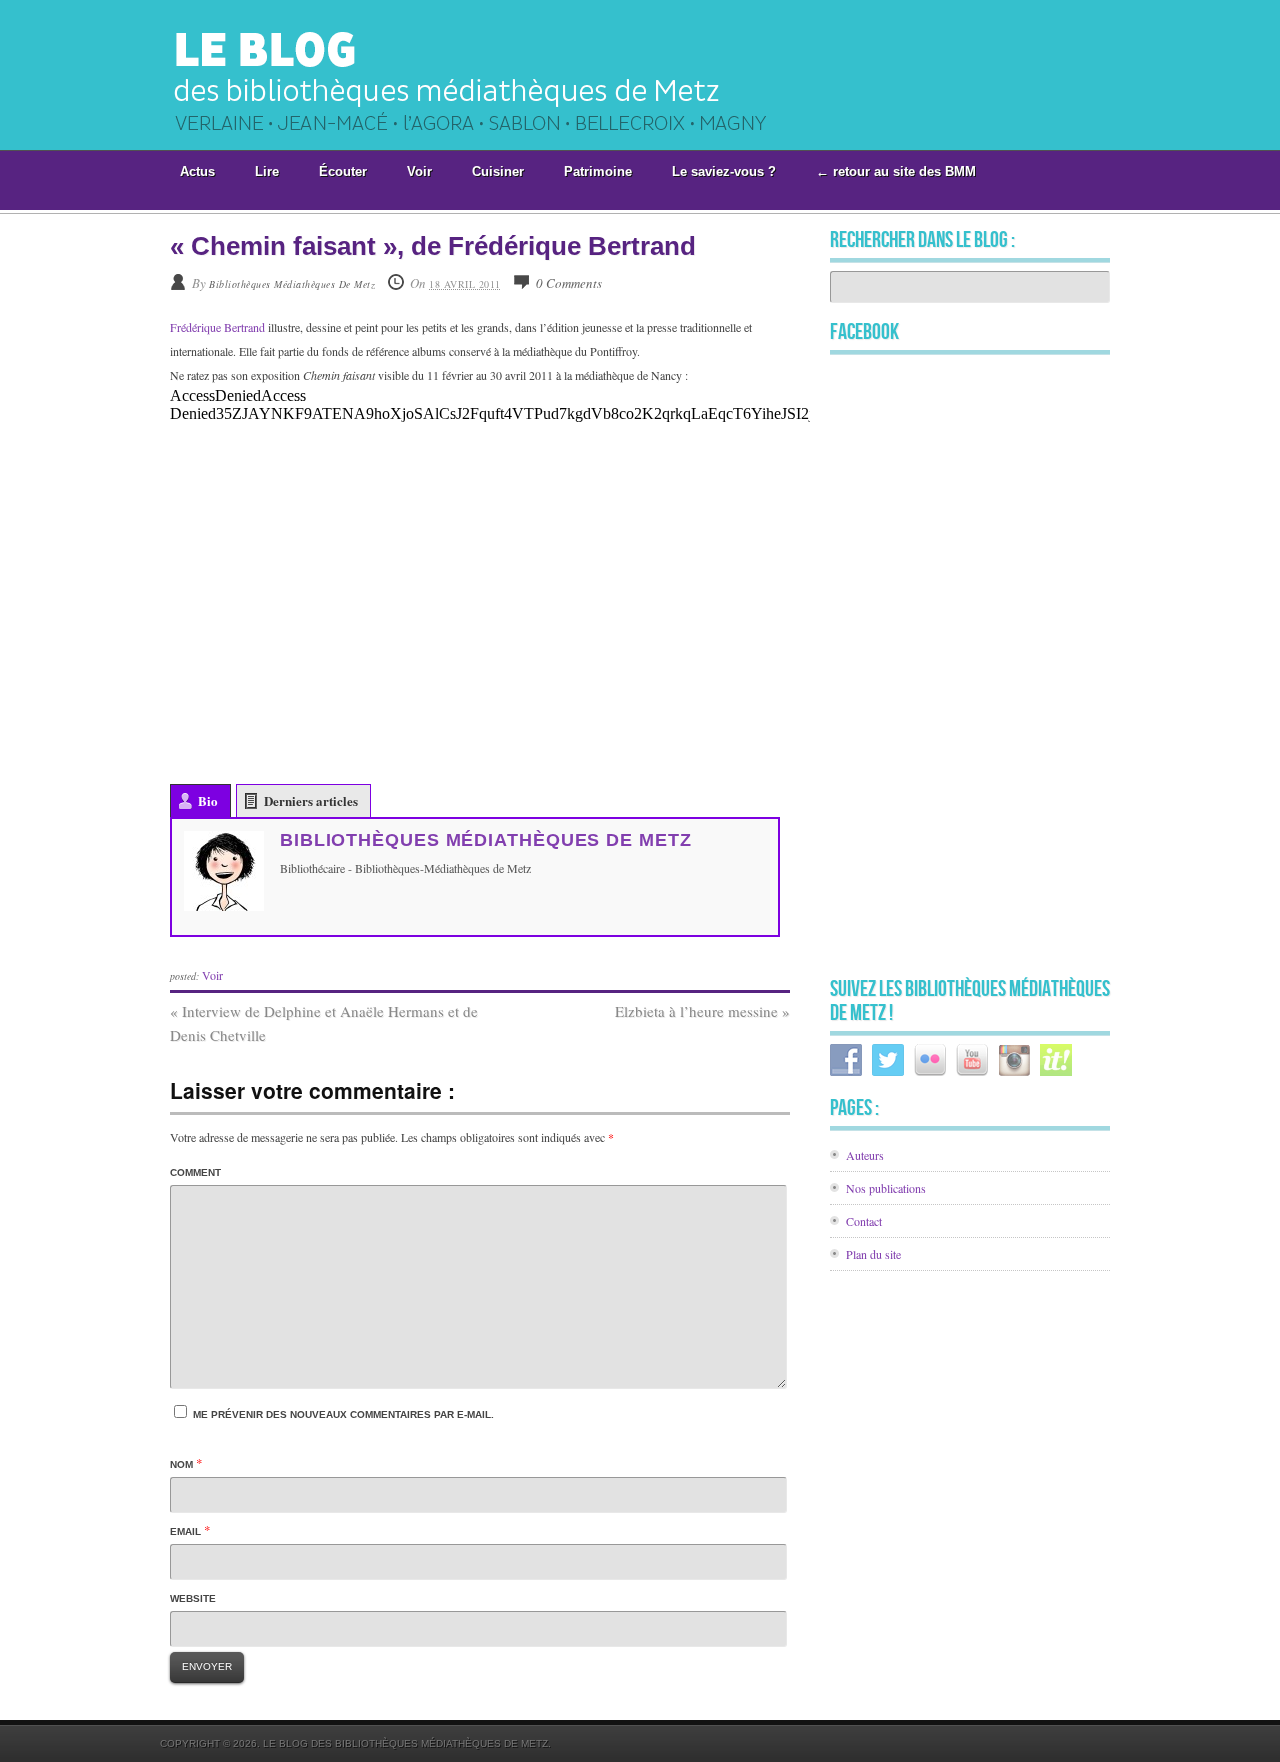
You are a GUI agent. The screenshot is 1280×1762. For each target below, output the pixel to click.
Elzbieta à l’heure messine (702, 1011)
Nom (181, 1464)
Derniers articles (311, 800)
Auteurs (865, 1155)
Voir (212, 975)
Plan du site (873, 1254)
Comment (195, 1172)
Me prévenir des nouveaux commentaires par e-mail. (343, 1414)
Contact (864, 1221)
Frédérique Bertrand (217, 327)
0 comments (569, 283)
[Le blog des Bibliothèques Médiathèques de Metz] (493, 143)
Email (185, 1531)
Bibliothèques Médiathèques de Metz (292, 284)
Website (193, 1598)
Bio (208, 800)
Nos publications (886, 1188)
